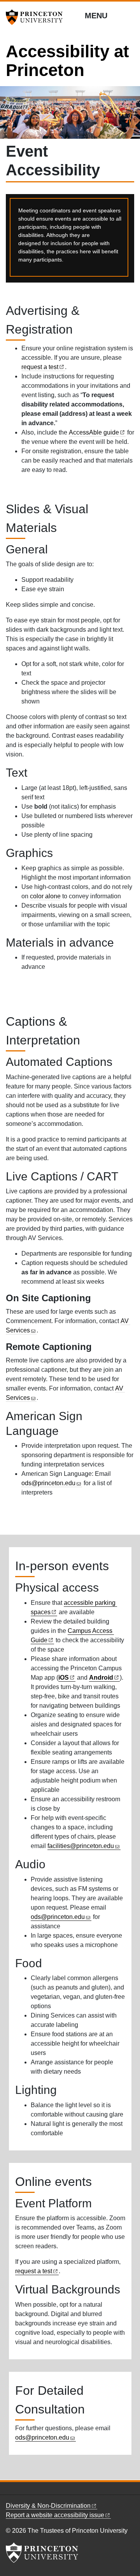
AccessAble (94, 432)
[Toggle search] (129, 15)
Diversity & (48, 2506)
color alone (45, 896)
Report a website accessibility (55, 2515)
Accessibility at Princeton (67, 61)
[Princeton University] (37, 17)
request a (40, 367)
